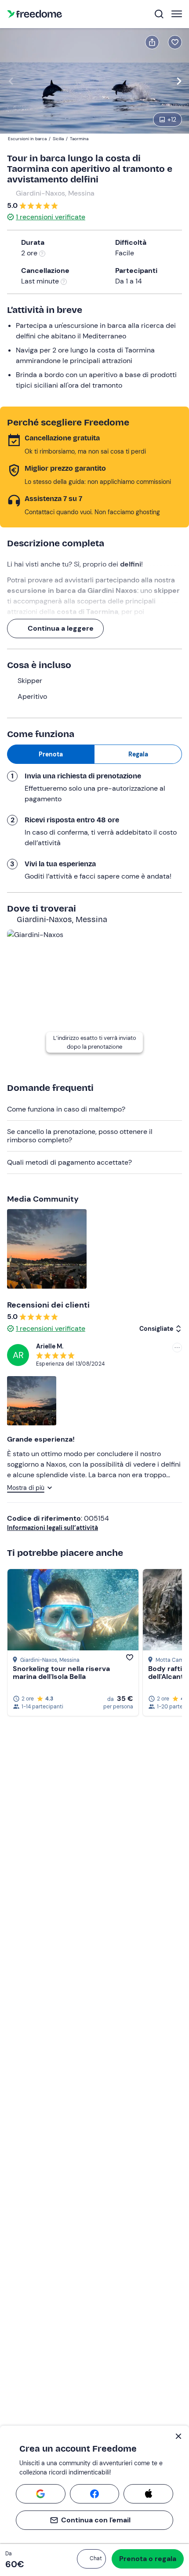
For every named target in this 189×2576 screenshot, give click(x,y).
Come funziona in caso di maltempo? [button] (66, 1109)
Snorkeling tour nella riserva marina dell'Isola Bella (61, 1673)
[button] (91, 2559)
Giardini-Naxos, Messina (55, 193)
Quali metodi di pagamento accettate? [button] (69, 1162)
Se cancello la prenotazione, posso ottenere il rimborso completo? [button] (80, 1135)
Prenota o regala (148, 2559)
